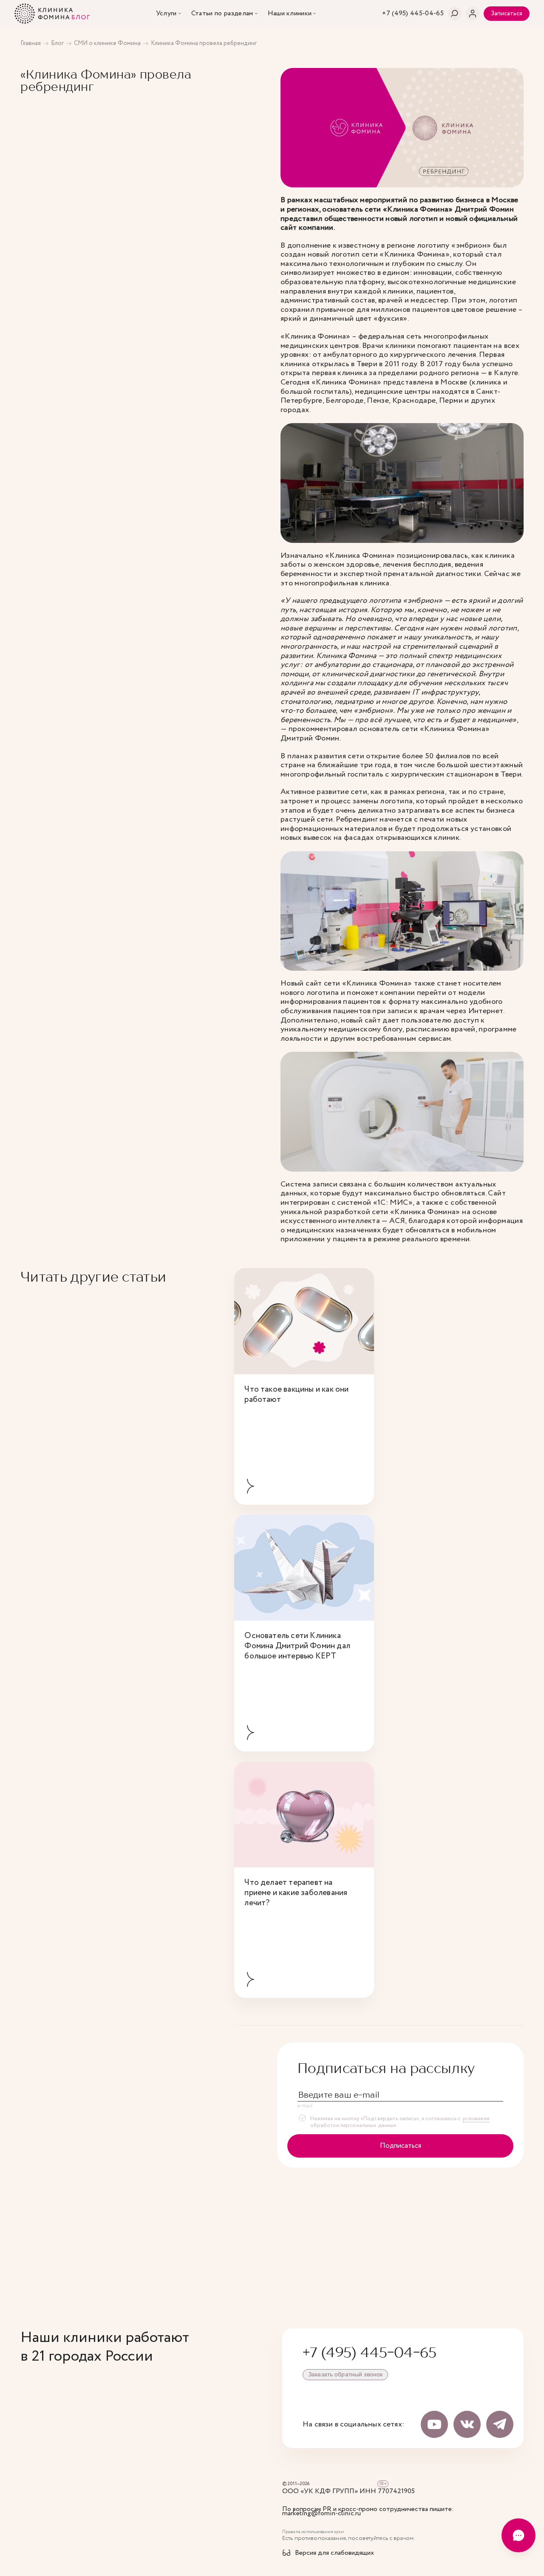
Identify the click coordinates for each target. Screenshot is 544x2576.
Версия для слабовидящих (334, 2553)
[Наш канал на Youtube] (434, 2424)
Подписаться (401, 2146)
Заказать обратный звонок (345, 2374)
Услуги (166, 14)
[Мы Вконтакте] (467, 2424)
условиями (476, 2119)
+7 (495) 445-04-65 (370, 2352)
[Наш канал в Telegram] (500, 2424)
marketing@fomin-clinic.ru (322, 2514)
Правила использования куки (313, 2532)
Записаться (507, 14)
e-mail (305, 2106)
